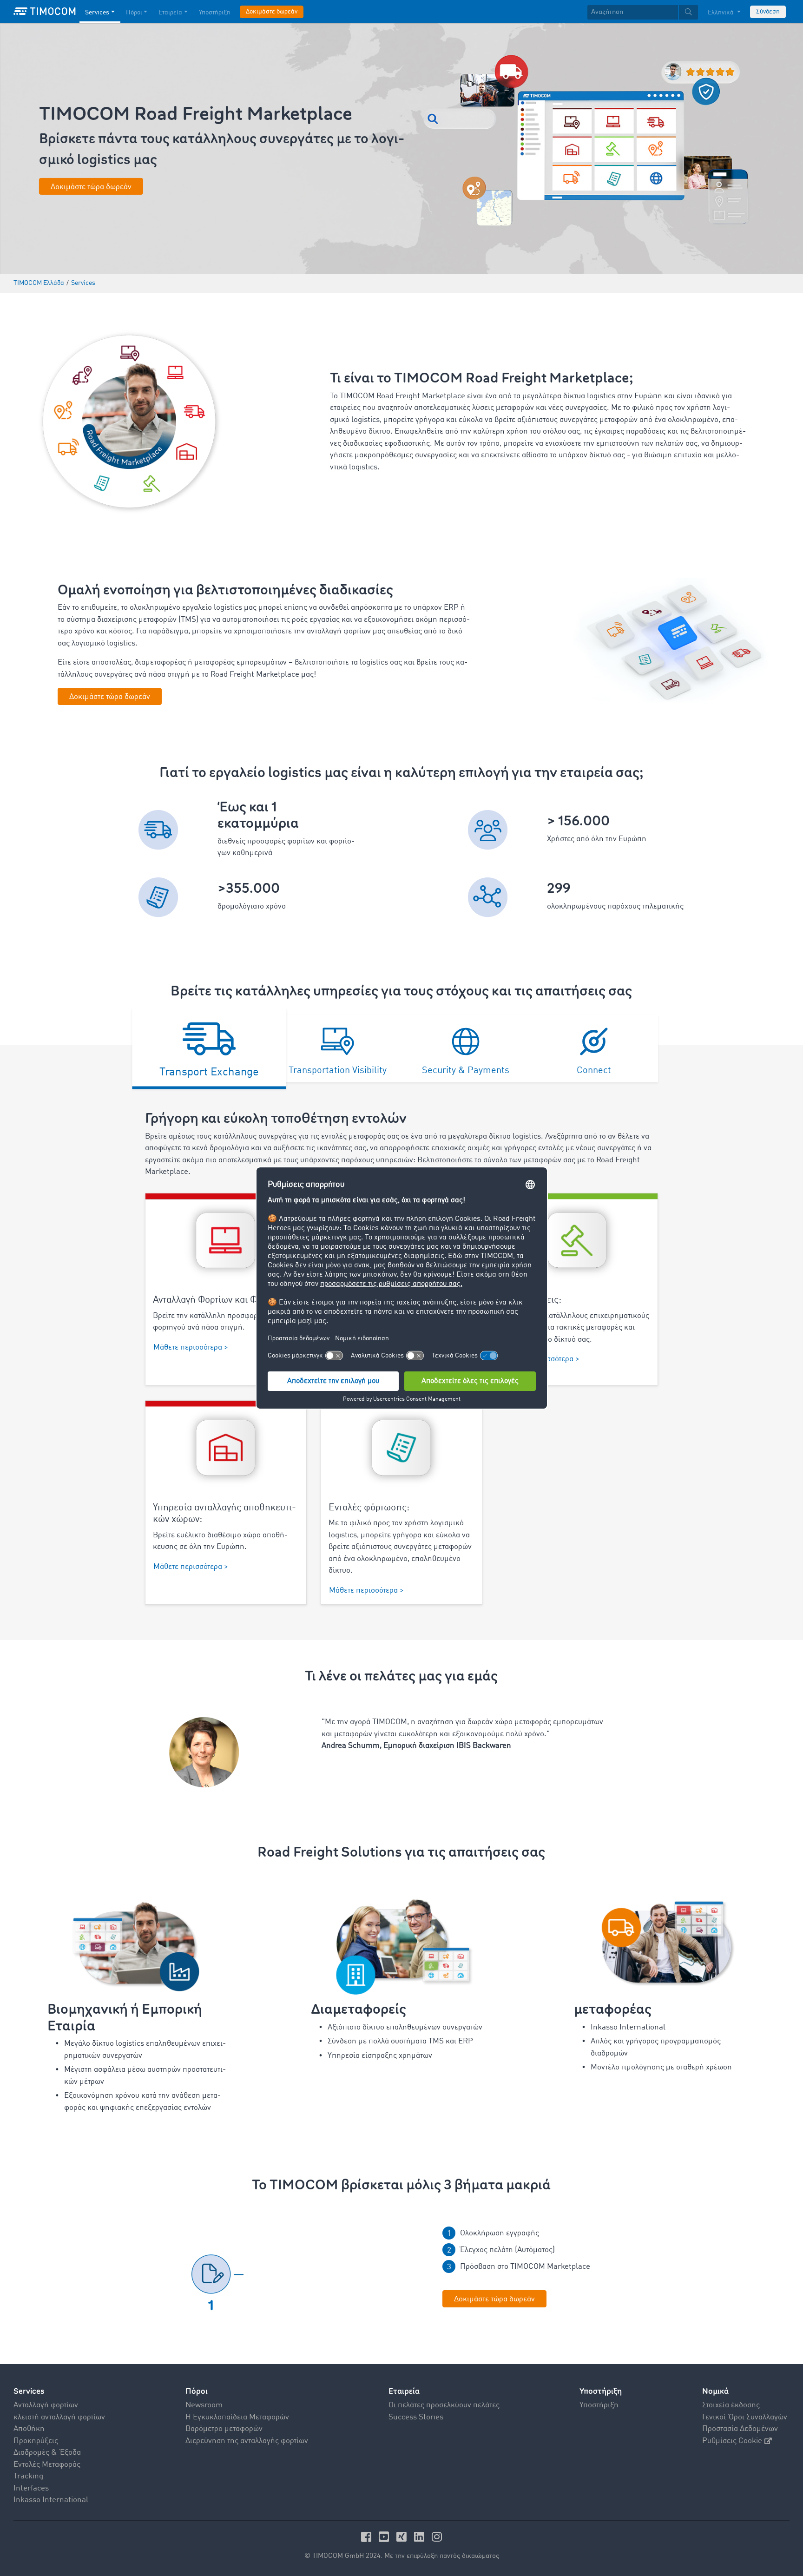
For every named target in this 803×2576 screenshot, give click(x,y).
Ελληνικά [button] (721, 13)
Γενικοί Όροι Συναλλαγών (745, 2417)
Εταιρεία (170, 13)
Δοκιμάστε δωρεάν (272, 12)
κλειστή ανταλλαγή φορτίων (59, 2417)
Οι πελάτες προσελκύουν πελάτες (444, 2405)
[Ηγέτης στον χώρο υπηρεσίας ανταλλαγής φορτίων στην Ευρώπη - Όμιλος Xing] (403, 2537)
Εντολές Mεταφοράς (47, 2465)
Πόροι (134, 13)
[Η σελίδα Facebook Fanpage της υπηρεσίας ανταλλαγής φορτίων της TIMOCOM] (368, 2537)
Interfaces (31, 2488)
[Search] (688, 12)
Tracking (28, 2476)
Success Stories (416, 2417)
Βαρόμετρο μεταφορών (224, 2429)
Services (97, 13)
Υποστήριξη (215, 13)
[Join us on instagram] (437, 2537)
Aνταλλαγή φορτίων (46, 2405)
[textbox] (643, 12)
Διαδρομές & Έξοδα (47, 2453)
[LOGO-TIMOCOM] (45, 12)
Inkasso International (51, 2500)
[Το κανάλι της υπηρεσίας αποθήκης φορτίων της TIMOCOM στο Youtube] (385, 2537)
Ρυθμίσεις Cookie (732, 2441)
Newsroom (204, 2405)
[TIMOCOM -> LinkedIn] (421, 2537)
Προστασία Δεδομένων (740, 2429)
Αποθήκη (29, 2429)
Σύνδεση (768, 12)
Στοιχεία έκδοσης (731, 2405)
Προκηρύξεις (36, 2441)
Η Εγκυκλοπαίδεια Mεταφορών (237, 2417)
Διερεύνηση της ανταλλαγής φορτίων (247, 2441)
